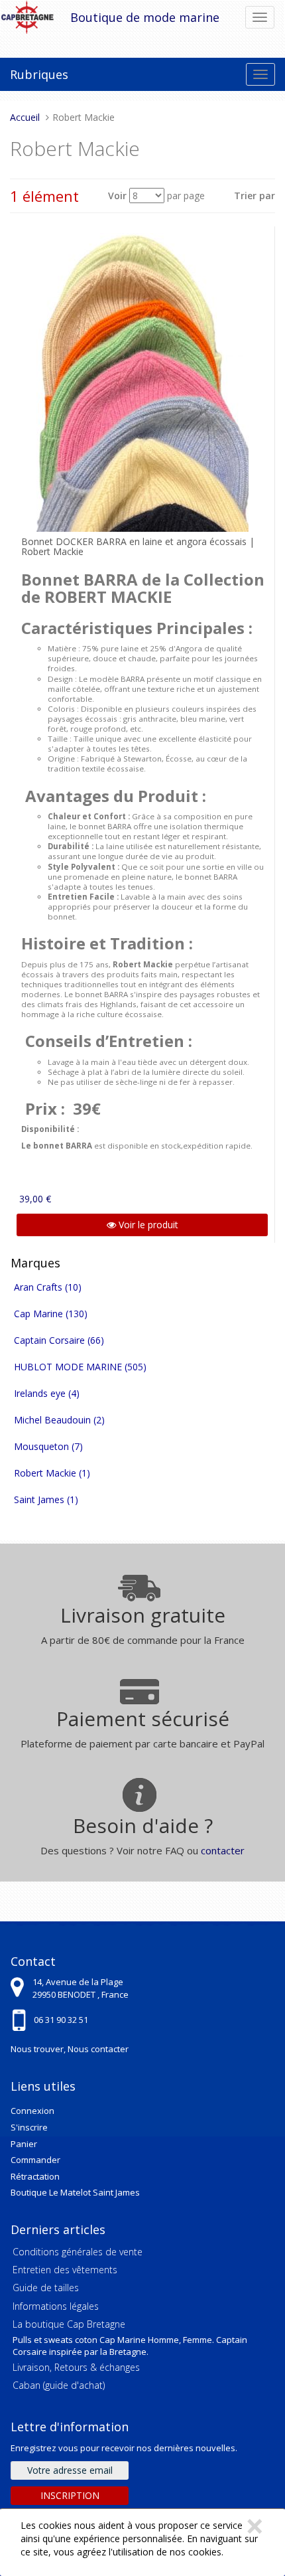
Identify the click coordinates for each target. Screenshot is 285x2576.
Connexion (32, 2111)
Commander (35, 2160)
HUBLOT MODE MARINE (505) (80, 1367)
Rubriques (39, 74)
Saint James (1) (46, 1499)
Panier (24, 2144)
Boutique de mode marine (145, 17)
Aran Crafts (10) (48, 1287)
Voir (117, 196)
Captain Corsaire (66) (59, 1340)
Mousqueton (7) (48, 1446)
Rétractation (35, 2176)
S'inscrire (29, 2127)
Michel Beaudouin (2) (59, 1420)
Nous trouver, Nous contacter (70, 2049)
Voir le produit (147, 1225)
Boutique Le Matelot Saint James (75, 2192)
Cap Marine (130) (51, 1314)
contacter (223, 1850)
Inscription (70, 2495)
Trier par (255, 196)
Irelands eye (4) (47, 1393)
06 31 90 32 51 (61, 2020)
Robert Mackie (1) (52, 1473)
